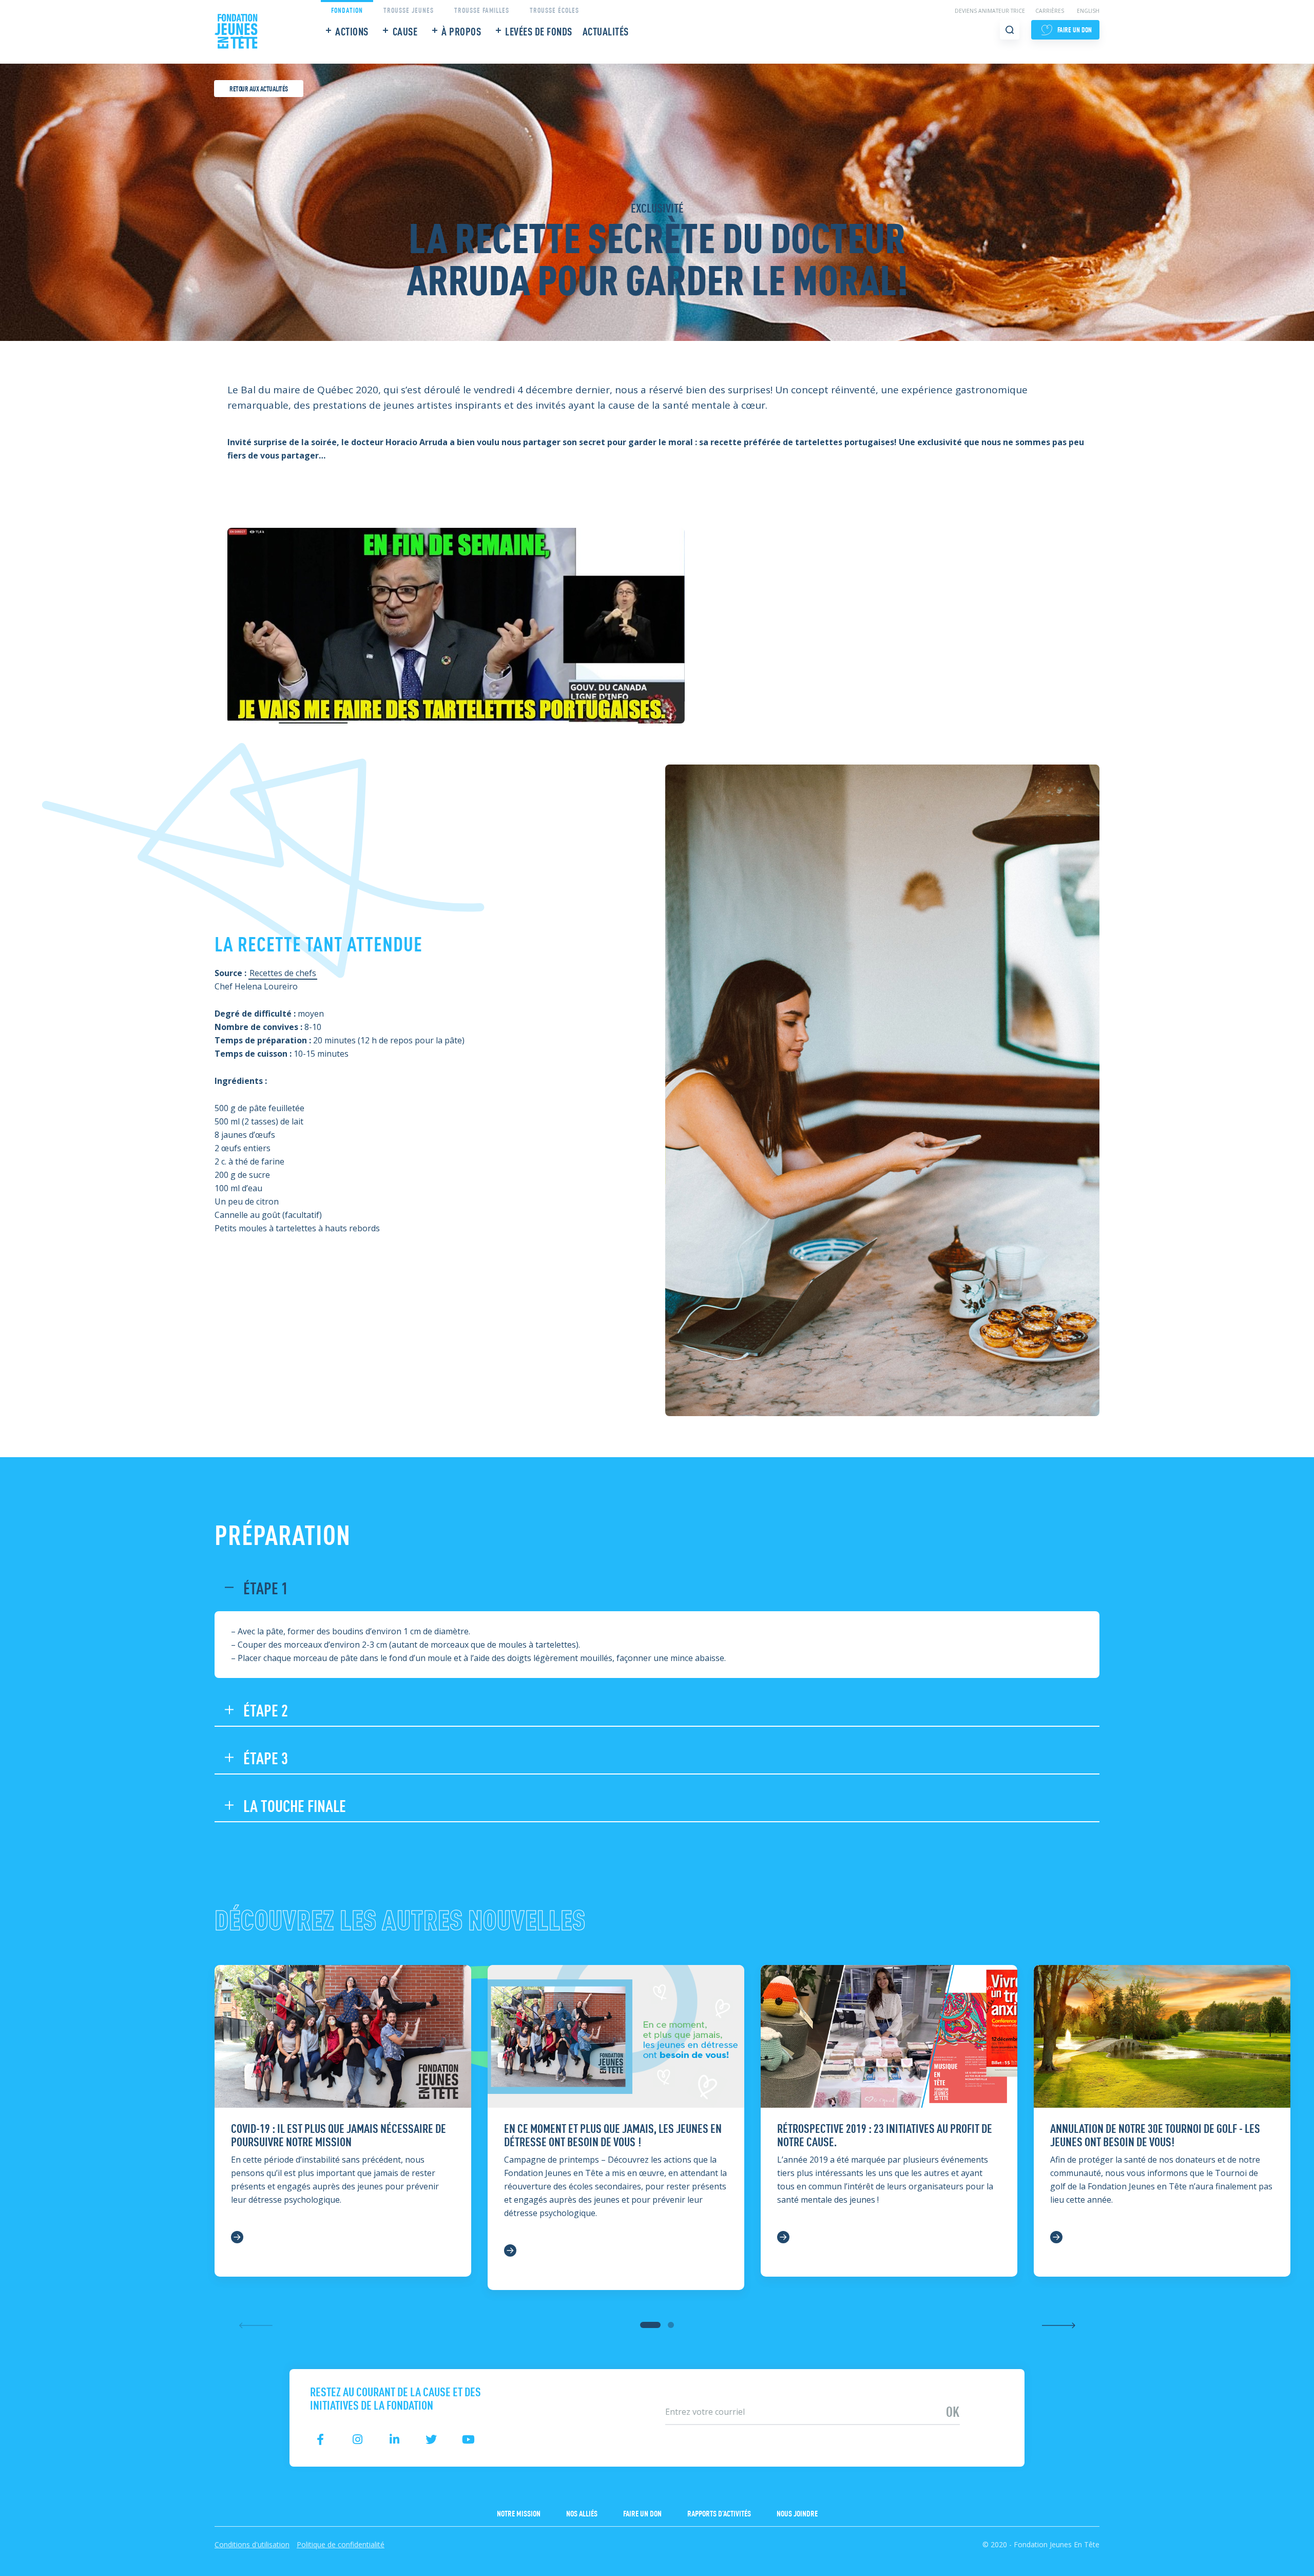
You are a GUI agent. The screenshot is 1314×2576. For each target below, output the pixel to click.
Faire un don (642, 2513)
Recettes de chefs (283, 973)
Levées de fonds (539, 31)
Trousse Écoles (554, 9)
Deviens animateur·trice (990, 11)
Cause (405, 31)
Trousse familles (482, 9)
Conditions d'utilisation (252, 2544)
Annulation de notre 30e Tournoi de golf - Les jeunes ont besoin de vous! (1155, 2134)
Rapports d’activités (719, 2513)
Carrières (1050, 11)
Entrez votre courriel (694, 2395)
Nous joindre (797, 2513)
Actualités (606, 31)
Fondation (347, 9)
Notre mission (519, 2513)
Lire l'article (243, 2238)
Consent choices (31, 2569)
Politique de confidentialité (341, 2544)
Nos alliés (582, 2513)
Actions (352, 31)
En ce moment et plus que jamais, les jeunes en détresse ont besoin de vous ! (613, 2134)
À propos (461, 31)
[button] (650, 2325)
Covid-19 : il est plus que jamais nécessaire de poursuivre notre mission (339, 2134)
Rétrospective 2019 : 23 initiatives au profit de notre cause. (885, 2134)
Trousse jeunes (409, 9)
